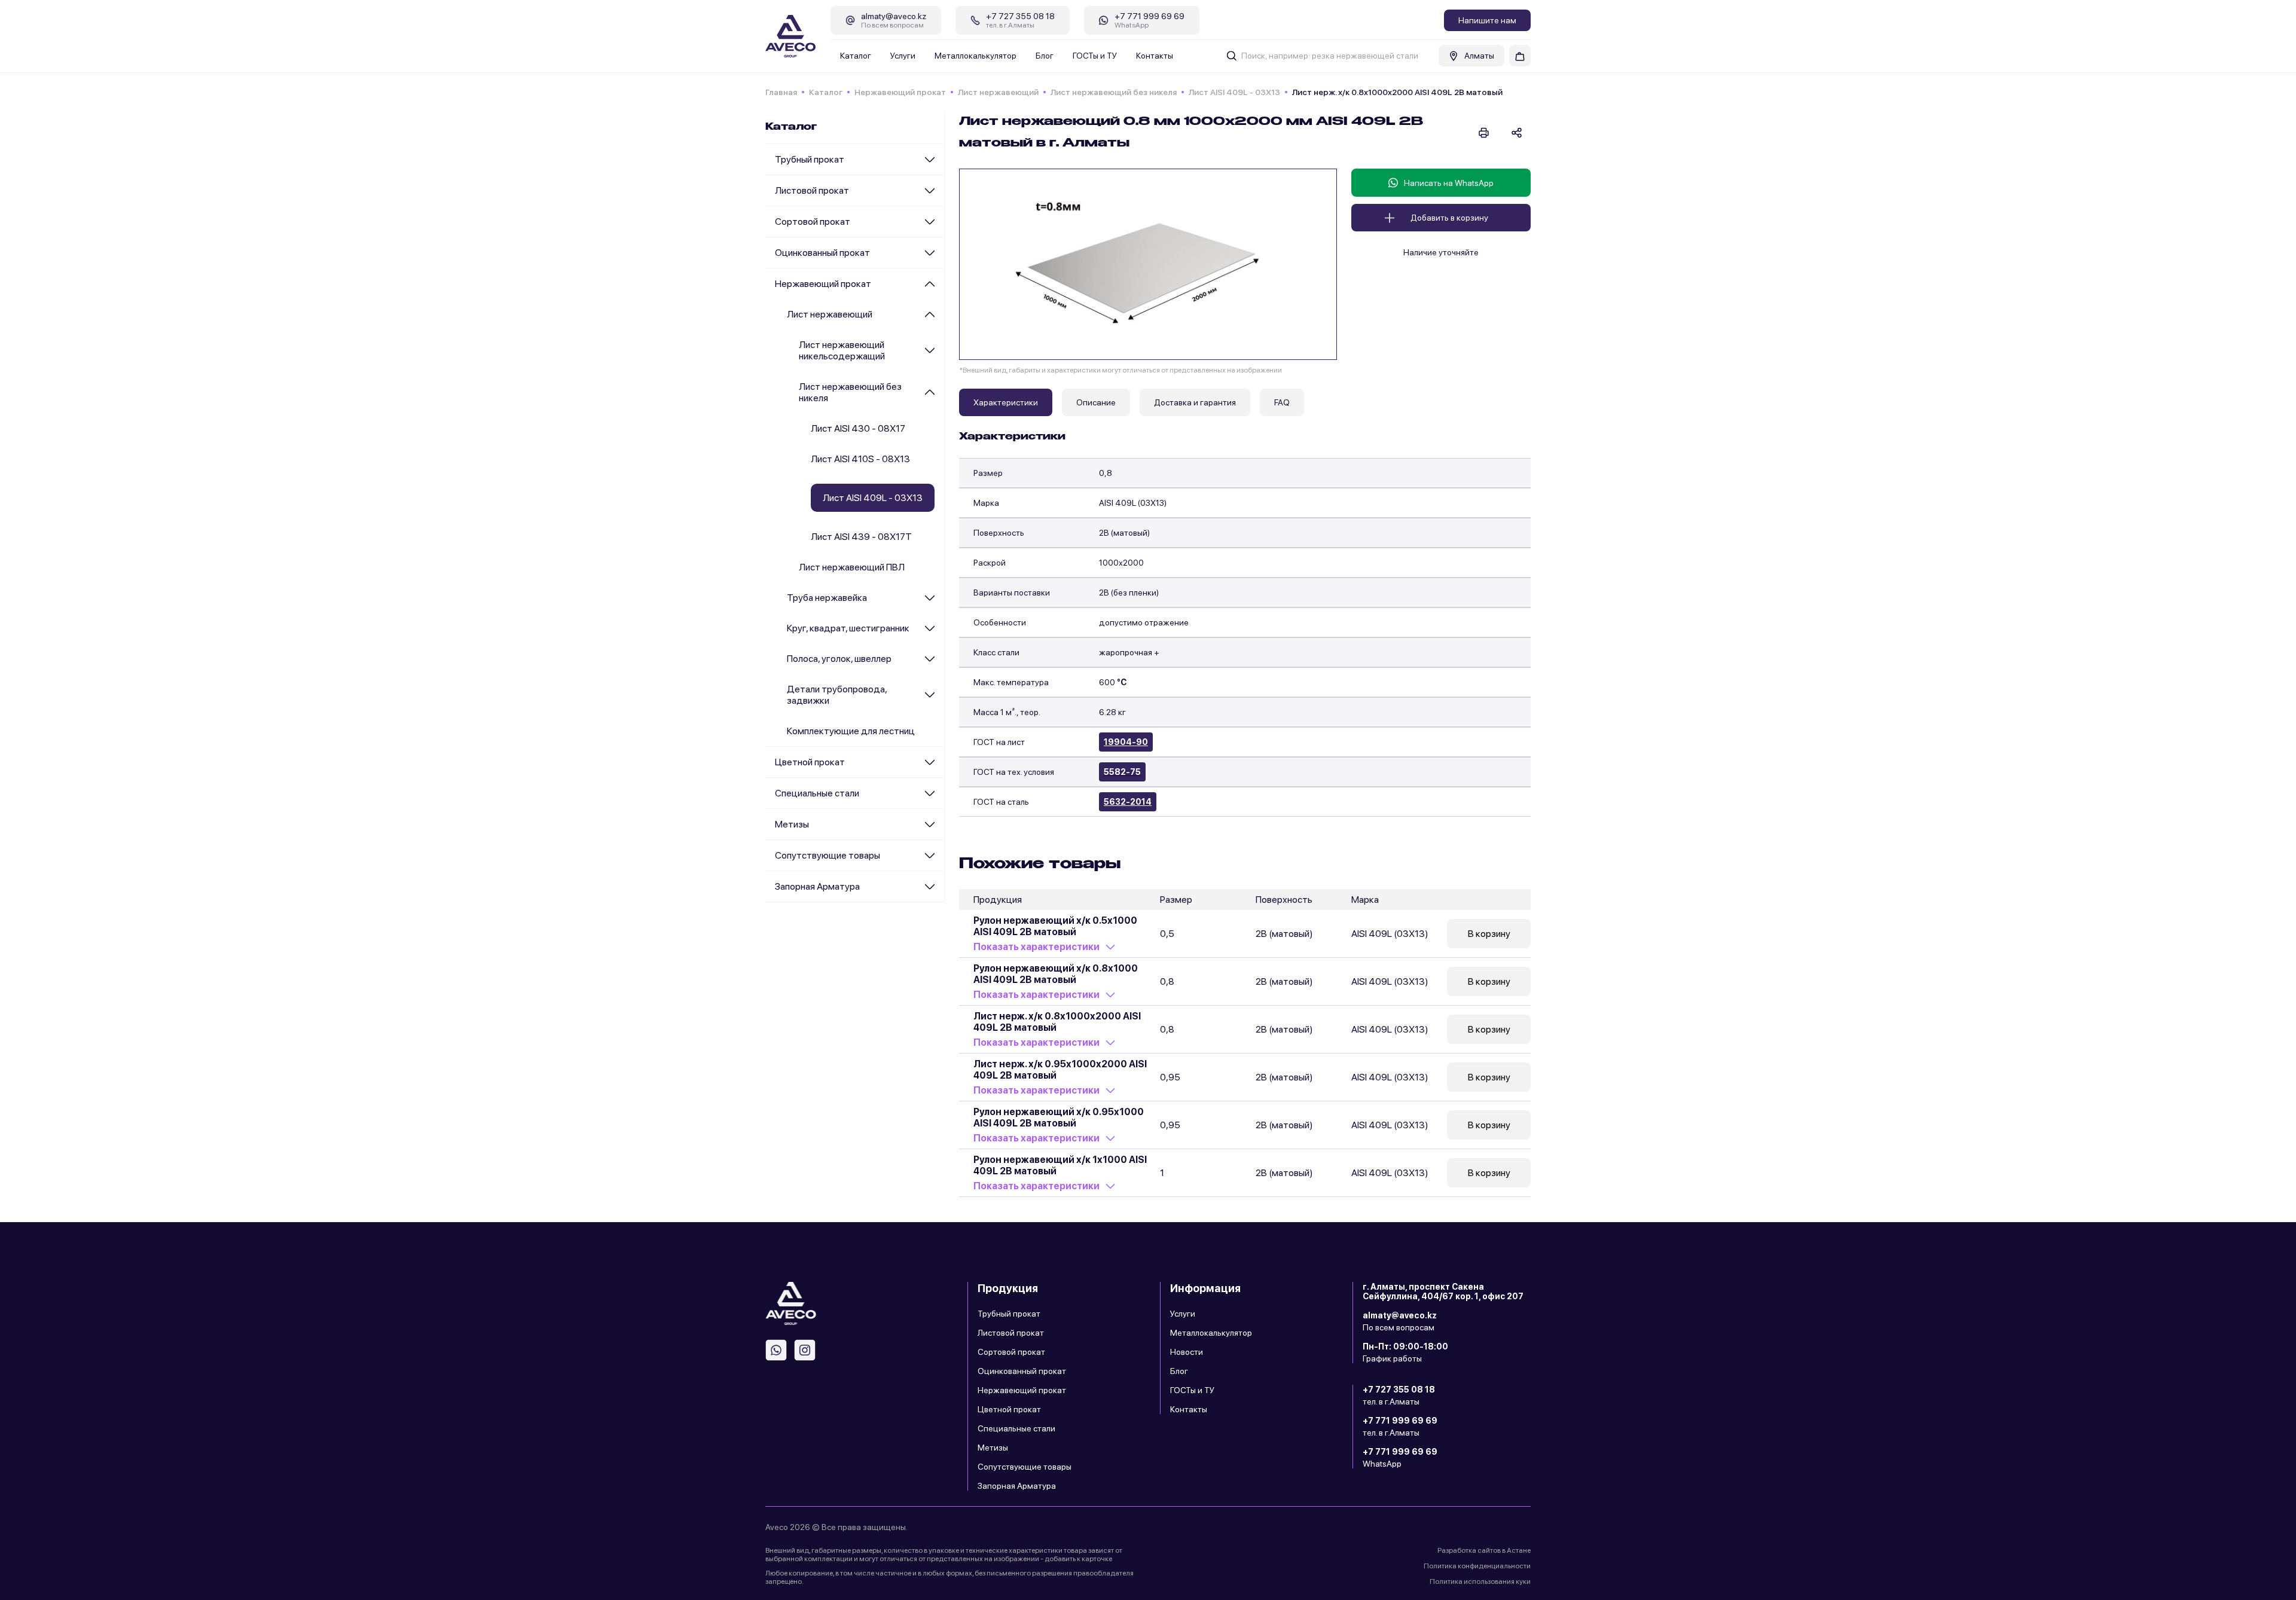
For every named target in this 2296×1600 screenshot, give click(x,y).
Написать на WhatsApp (1449, 183)
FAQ (1282, 402)
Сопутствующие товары (828, 855)
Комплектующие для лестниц (851, 731)
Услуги (903, 56)
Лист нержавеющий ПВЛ (852, 567)
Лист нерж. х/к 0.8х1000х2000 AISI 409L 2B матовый (1057, 1022)
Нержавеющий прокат (900, 92)
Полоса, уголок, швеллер (839, 659)
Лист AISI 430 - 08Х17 (858, 428)
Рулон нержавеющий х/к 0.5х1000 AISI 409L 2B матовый (1055, 926)
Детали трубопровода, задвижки (837, 695)
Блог (1045, 56)
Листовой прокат (812, 190)
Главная (781, 92)
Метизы (792, 824)
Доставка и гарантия (1195, 402)
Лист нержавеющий (998, 92)
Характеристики (1006, 402)
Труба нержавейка (827, 598)
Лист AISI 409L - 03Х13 (1234, 92)
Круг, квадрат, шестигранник (848, 628)
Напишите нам (1487, 20)
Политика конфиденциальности (1477, 1566)
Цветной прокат (810, 762)
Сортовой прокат (813, 222)
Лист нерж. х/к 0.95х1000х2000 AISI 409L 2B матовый (1060, 1070)
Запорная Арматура (817, 886)
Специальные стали (817, 793)
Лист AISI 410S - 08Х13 (860, 459)
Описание (1096, 402)
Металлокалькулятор (976, 56)
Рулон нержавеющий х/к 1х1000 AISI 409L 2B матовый (1060, 1165)
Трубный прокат (810, 159)
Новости (1187, 1352)
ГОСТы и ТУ (1095, 56)
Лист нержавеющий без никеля (1114, 92)
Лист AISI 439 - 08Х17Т (861, 537)
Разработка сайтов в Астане (1484, 1550)
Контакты (1155, 56)
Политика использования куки (1480, 1581)
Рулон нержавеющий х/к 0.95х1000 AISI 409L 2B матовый (1059, 1117)
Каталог (856, 56)
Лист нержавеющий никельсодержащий (842, 350)
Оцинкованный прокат (822, 253)
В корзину (1489, 934)
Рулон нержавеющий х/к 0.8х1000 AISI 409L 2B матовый (1056, 974)
